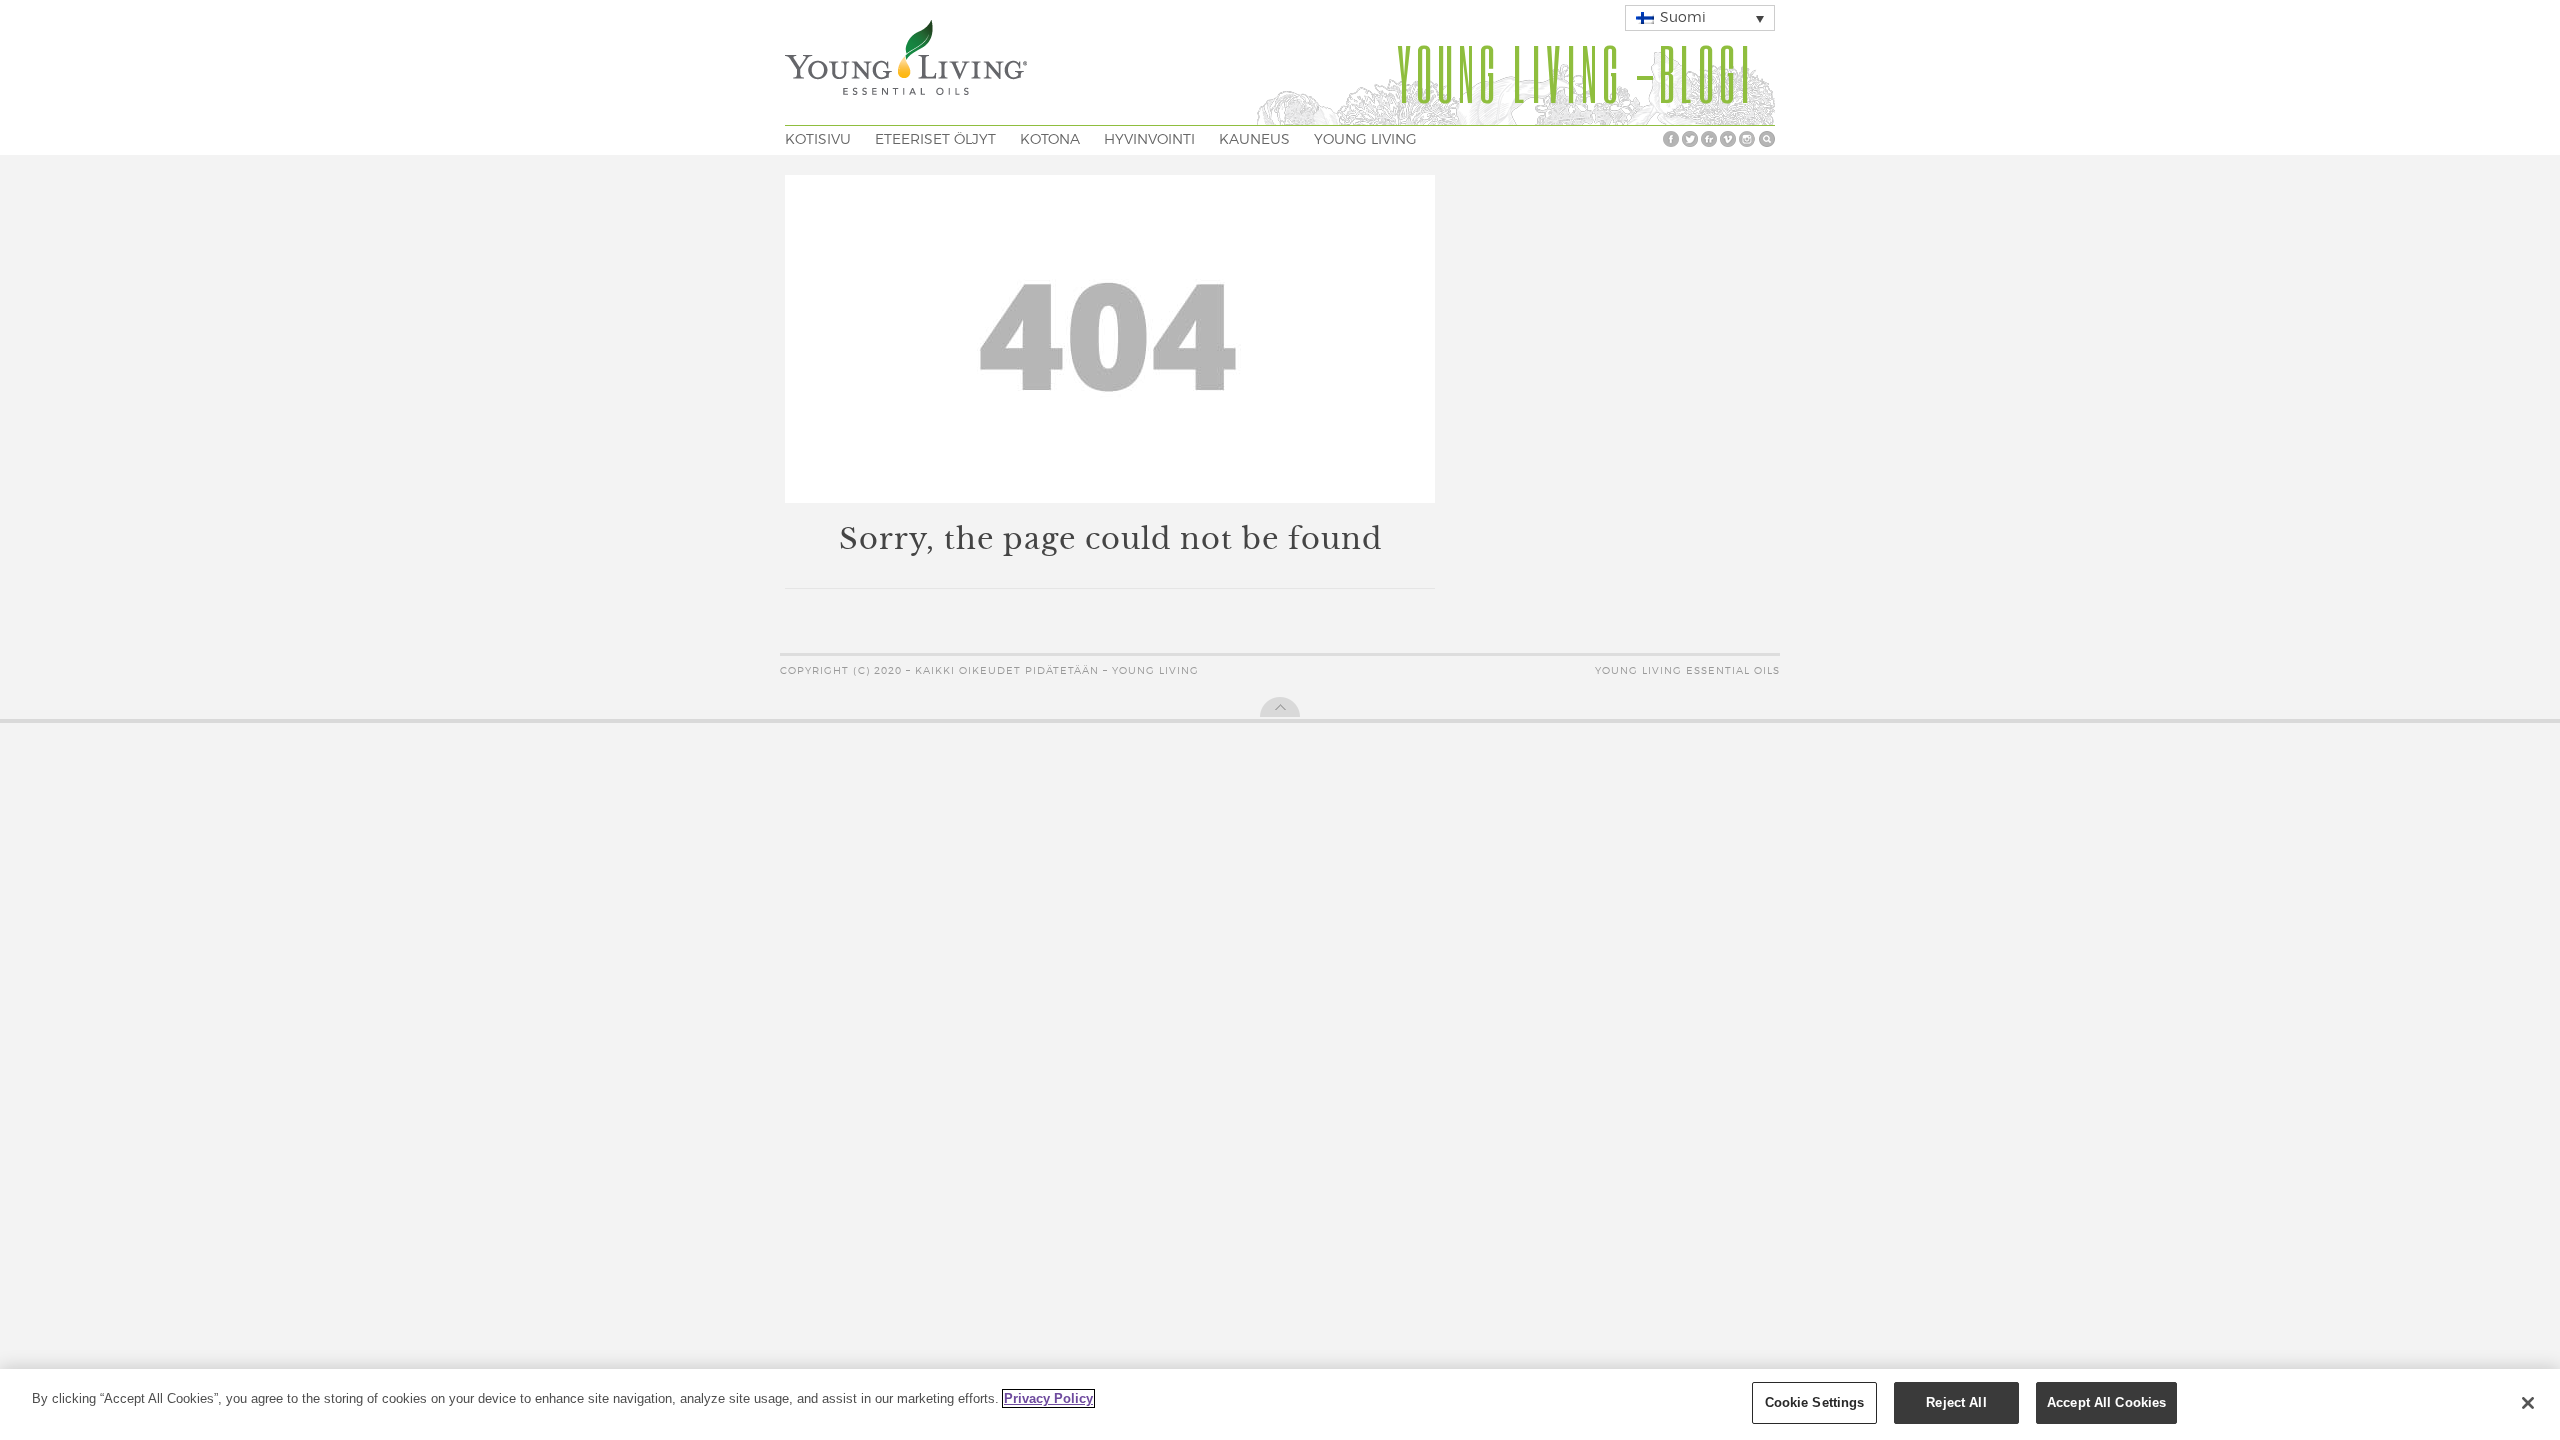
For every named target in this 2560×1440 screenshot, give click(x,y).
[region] (1280, 1404)
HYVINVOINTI (1149, 140)
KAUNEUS (1254, 140)
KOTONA (1050, 140)
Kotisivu (818, 140)
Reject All (1956, 1402)
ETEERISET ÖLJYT (935, 140)
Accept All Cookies (2106, 1402)
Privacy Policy (1048, 1398)
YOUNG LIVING (1365, 140)
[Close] (2528, 1403)
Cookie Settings (1815, 1402)
